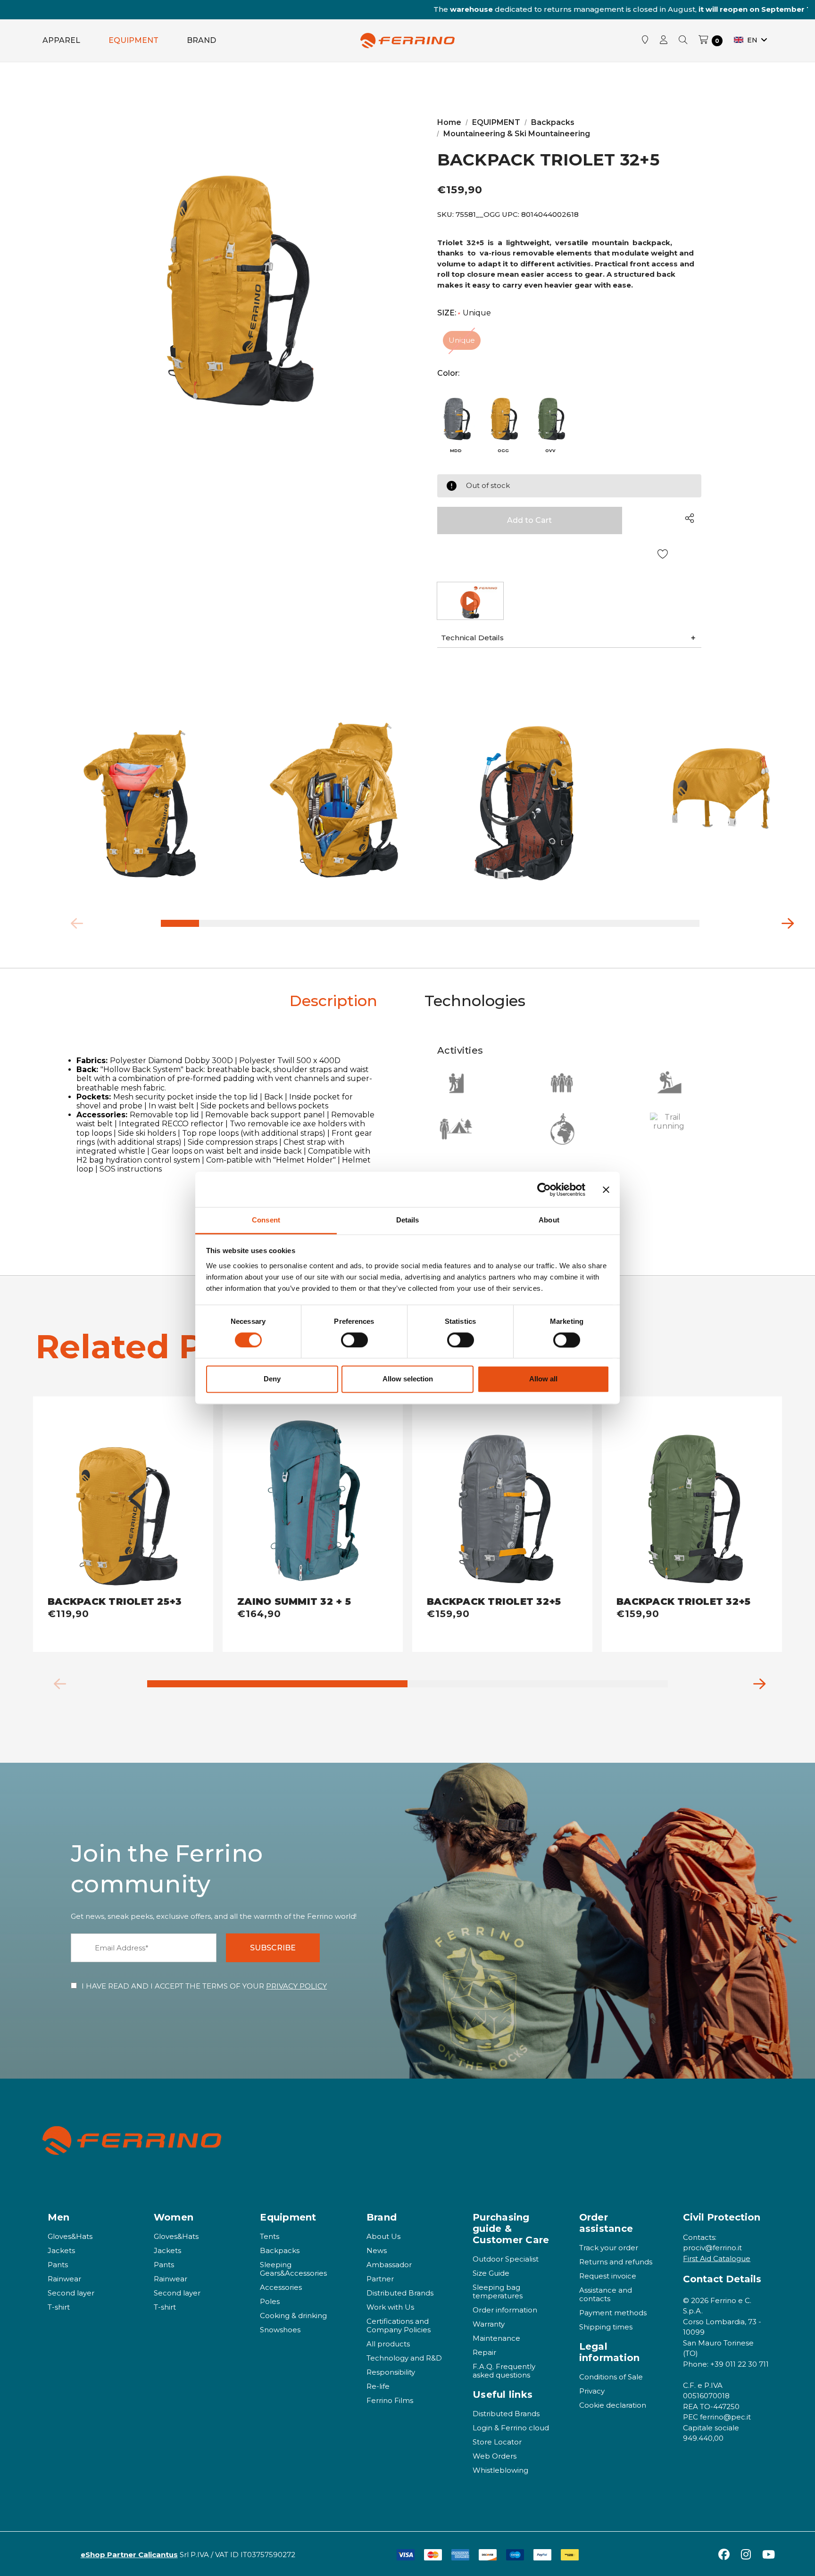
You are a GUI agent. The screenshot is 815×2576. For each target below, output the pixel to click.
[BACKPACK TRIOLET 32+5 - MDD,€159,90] (502, 1496)
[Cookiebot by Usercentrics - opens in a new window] (544, 1189)
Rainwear (64, 2279)
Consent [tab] (266, 1220)
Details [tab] (408, 1220)
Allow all (543, 1379)
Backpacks (280, 2250)
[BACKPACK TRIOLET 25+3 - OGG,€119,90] (123, 1496)
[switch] (354, 1340)
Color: (448, 373)
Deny (272, 1379)
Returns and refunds (616, 2262)
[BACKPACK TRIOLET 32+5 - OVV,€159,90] (692, 1496)
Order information (505, 2310)
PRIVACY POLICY (296, 1986)
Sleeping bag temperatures (498, 2291)
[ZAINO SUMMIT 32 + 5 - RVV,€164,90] (313, 1496)
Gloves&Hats (70, 2236)
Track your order (609, 2248)
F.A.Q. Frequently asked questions (504, 2371)
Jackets (61, 2250)
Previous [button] (74, 921)
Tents (270, 2236)
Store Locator (497, 2442)
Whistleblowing (500, 2470)
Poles (270, 2301)
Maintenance (496, 2338)
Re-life (378, 2386)
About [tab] (549, 1220)
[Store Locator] (645, 41)
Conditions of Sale (611, 2377)
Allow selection (408, 1379)
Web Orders (495, 2456)
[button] (569, 638)
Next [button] (784, 921)
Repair (484, 2352)
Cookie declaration (613, 2405)
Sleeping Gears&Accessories (293, 2269)
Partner (380, 2279)
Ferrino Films (390, 2400)
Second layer (71, 2293)
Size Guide (491, 2273)
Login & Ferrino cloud (511, 2428)
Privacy (592, 2391)
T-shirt (59, 2307)
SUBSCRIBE (273, 1948)
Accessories (281, 2287)
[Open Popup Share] (690, 518)
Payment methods (613, 2313)
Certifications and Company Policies (399, 2325)
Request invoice (608, 2276)
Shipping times (606, 2327)
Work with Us (390, 2307)
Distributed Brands (400, 2293)
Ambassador (389, 2265)
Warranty (489, 2324)
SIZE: (464, 313)
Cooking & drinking (293, 2316)
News (377, 2250)
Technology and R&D (404, 2358)
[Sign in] (664, 41)
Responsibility (391, 2372)
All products (388, 2344)
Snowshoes (280, 2330)
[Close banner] (606, 1189)
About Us (383, 2236)
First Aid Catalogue (717, 2258)
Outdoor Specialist (506, 2259)
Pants (58, 2265)
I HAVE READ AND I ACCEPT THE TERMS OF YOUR (204, 1986)
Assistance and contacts (606, 2294)
